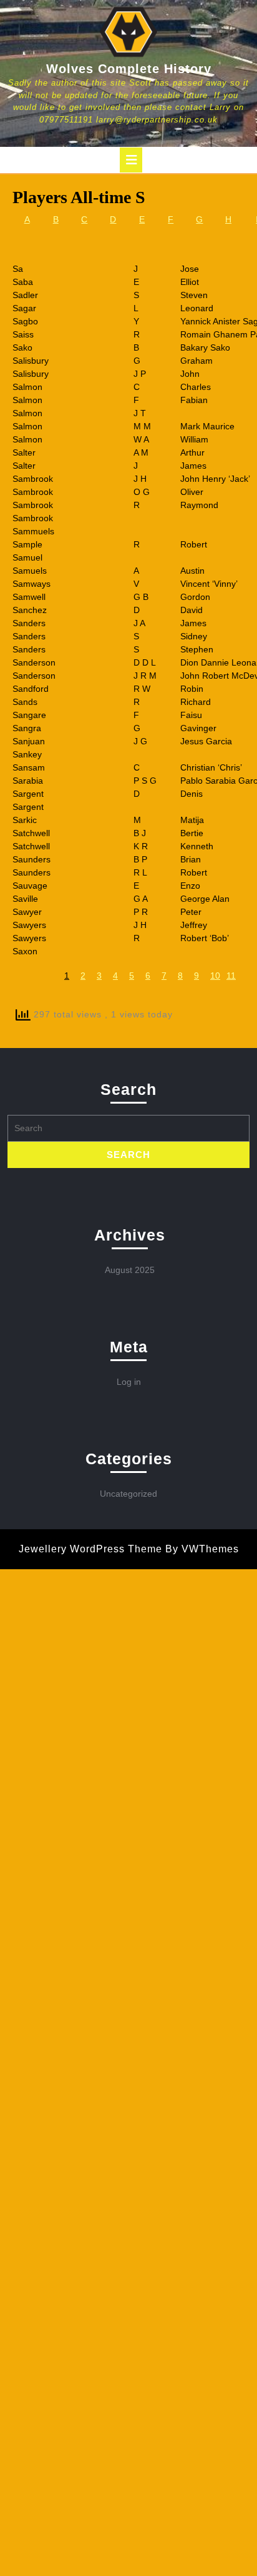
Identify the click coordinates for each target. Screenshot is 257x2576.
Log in (129, 1382)
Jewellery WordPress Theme (90, 1549)
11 (231, 976)
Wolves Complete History (129, 69)
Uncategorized (128, 1494)
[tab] (131, 160)
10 (215, 976)
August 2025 (130, 1270)
